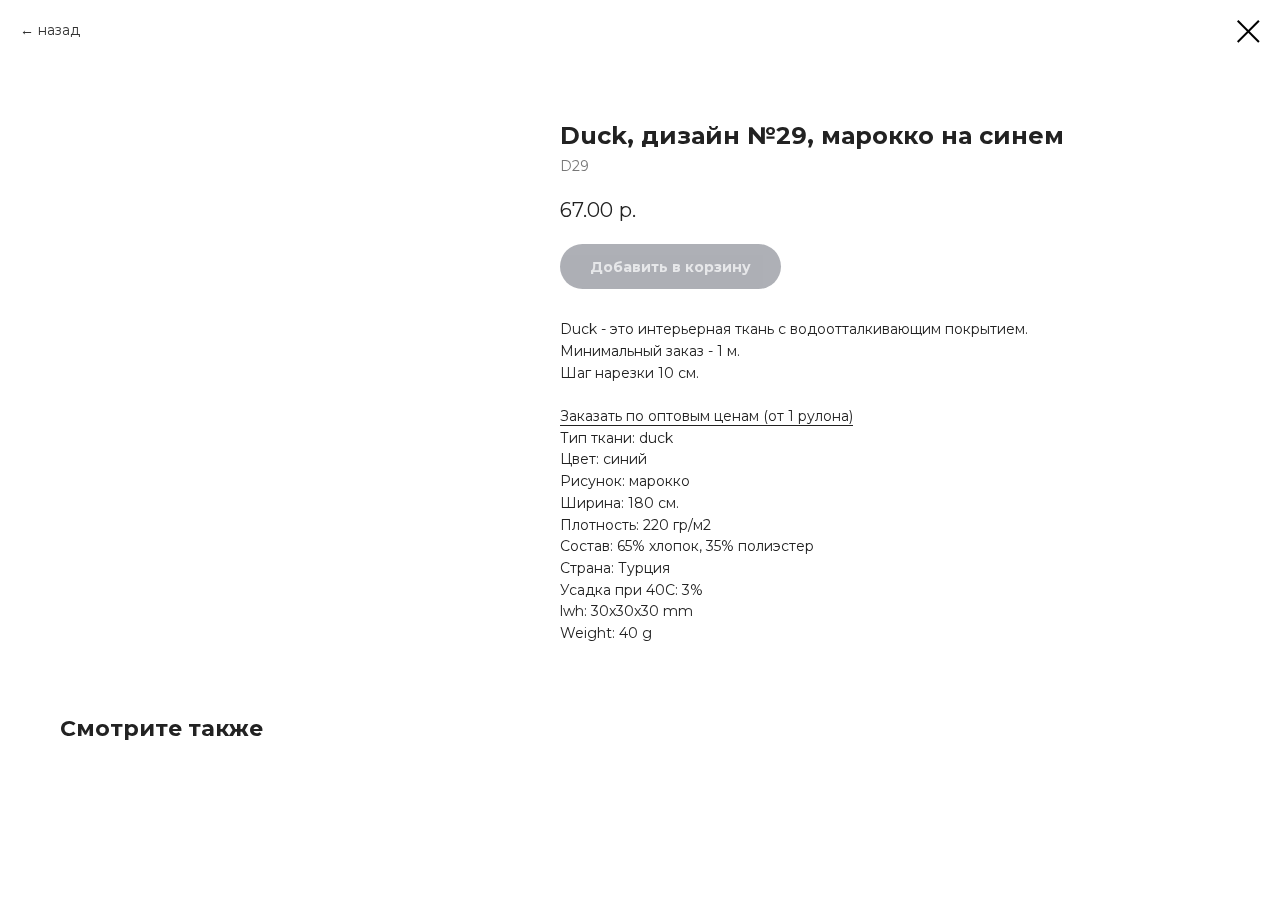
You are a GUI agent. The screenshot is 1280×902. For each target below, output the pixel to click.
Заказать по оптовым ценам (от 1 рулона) (706, 416)
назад (59, 30)
